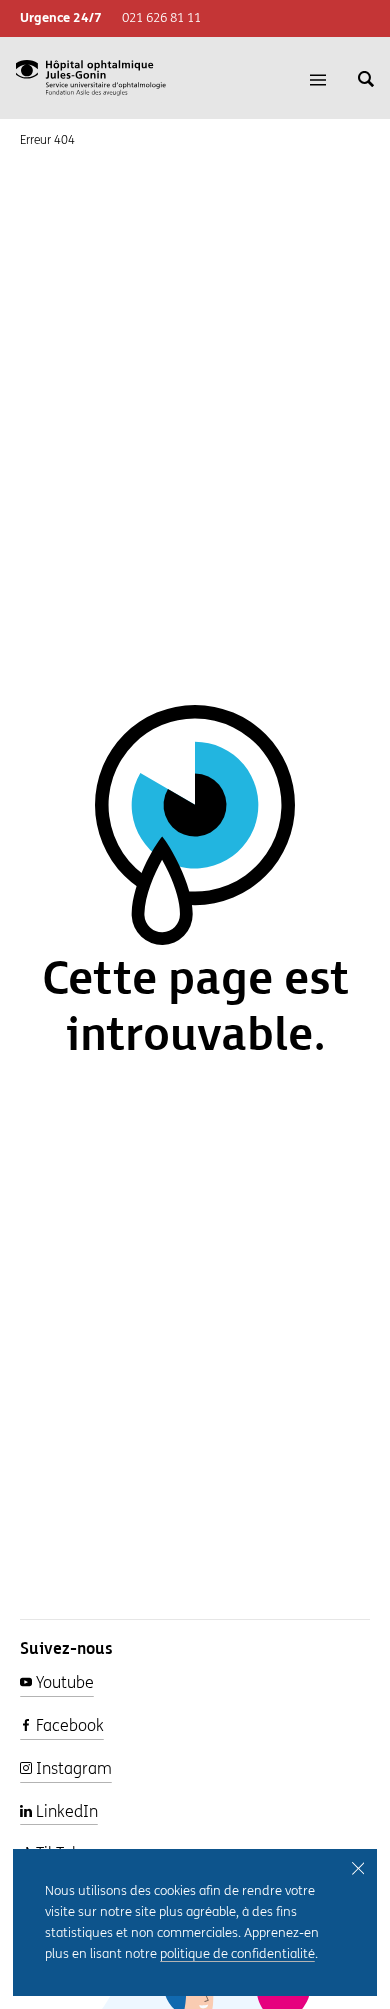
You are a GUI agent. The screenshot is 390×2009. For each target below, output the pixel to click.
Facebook (68, 1725)
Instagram (72, 1768)
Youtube (63, 1682)
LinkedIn (65, 1811)
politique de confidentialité (237, 1953)
